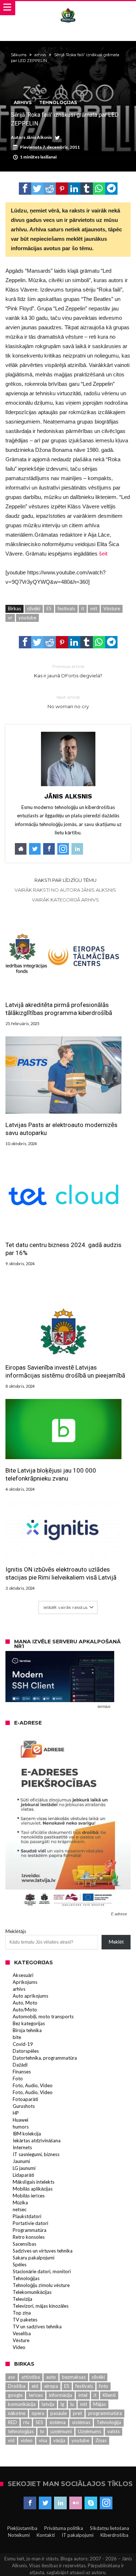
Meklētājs (16, 1931)
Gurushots (24, 2106)
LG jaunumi (24, 2168)
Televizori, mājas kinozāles (41, 2306)
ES (49, 608)
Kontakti (46, 2535)
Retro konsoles (29, 2237)
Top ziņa (22, 2313)
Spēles (20, 2265)
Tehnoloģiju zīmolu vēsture (41, 2285)
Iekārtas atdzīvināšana (37, 2141)
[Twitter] (45, 2503)
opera (38, 2413)
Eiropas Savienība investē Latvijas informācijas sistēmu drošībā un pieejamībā (65, 1371)
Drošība (17, 2386)
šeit (103, 554)
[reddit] (50, 189)
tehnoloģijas (21, 2431)
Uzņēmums (90, 2431)
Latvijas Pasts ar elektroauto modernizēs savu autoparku (61, 1129)
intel (83, 2395)
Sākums (19, 55)
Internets (22, 2147)
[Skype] (91, 2503)
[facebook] (25, 189)
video (27, 2440)
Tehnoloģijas (58, 102)
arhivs (40, 55)
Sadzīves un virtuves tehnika (43, 2251)
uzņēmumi (61, 2431)
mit (94, 608)
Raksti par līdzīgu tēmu (65, 880)
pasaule (59, 2413)
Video (19, 2347)
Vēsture (112, 608)
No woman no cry (68, 702)
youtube (27, 618)
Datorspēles (26, 2051)
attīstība (31, 2377)
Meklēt (116, 1942)
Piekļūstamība (22, 2528)
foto (104, 2386)
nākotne (17, 2413)
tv (42, 2431)
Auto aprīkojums (30, 1996)
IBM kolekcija (27, 2134)
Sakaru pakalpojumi (34, 2258)
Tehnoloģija (109, 2422)
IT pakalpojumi (78, 2535)
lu (72, 2404)
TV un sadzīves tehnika (37, 2327)
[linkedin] (74, 189)
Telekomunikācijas (32, 2292)
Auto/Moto (25, 2010)
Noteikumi (19, 2535)
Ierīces (36, 2395)
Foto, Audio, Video (33, 2085)
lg (62, 2404)
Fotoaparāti (25, 2099)
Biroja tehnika (27, 2030)
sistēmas (81, 2422)
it (83, 608)
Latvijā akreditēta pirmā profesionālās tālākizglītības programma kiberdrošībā (59, 1009)
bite (17, 2037)
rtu (26, 2422)
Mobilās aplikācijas (33, 2189)
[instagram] (106, 2503)
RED (13, 2422)
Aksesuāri (23, 1975)
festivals (66, 608)
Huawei (20, 2120)
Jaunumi (21, 2161)
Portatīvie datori (30, 2223)
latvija (48, 2404)
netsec (20, 2209)
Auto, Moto (25, 2003)
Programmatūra (30, 2230)
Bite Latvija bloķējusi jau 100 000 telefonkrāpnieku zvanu (51, 1474)
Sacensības (24, 2244)
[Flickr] (76, 2503)
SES (39, 2422)
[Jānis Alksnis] (68, 8)
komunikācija (22, 2404)
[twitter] (37, 189)
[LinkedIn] (60, 2503)
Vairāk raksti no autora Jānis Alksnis (65, 890)
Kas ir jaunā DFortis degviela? (68, 671)
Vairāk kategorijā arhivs (65, 900)
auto (51, 2377)
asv (12, 2377)
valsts (114, 2431)
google (15, 2395)
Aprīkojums (25, 1982)
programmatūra (105, 2413)
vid (11, 2440)
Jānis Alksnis (39, 137)
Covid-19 (23, 2044)
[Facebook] (30, 2503)
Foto (18, 2078)
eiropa (51, 2386)
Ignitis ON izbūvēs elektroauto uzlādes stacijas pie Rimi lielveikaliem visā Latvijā (61, 1573)
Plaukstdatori (27, 2216)
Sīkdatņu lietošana (110, 2528)
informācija (61, 2395)
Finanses (22, 2072)
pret (77, 2413)
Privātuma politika (64, 2528)
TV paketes (25, 2320)
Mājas (100, 2404)
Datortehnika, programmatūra (45, 2058)
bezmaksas (74, 2377)
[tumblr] (87, 189)
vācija (59, 2440)
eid (35, 2386)
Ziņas (101, 2440)
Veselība (22, 2333)
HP (16, 2113)
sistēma (57, 2422)
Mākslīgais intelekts (34, 2182)
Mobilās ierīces (29, 2196)
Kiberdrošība (114, 2535)
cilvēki (34, 608)
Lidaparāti (23, 2175)
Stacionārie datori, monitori (42, 2271)
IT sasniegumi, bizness (36, 2154)
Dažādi (20, 2065)
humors (21, 2127)
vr (10, 618)
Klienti (109, 2395)
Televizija (22, 2299)
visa (43, 2440)
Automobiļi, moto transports (43, 2016)
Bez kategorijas (29, 2023)
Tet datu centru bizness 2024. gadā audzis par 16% (63, 1249)
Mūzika (20, 2203)
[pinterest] (62, 189)
